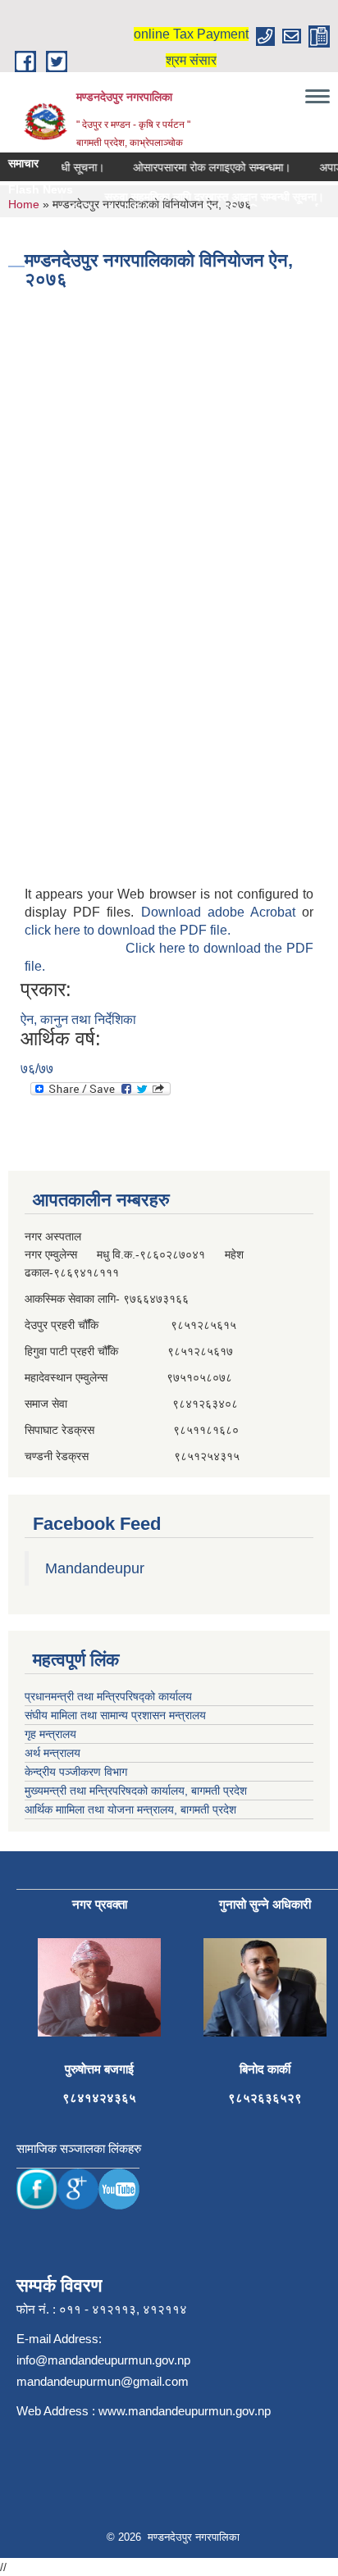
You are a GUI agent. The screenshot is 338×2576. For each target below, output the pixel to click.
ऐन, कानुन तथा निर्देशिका (78, 1019)
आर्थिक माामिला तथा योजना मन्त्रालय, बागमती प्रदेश (130, 1809)
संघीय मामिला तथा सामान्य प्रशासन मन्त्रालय (115, 1715)
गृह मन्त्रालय (50, 1734)
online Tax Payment (191, 34)
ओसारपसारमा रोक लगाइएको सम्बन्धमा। (202, 167)
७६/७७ (37, 1069)
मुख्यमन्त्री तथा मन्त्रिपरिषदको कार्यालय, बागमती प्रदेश (136, 1791)
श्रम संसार (191, 60)
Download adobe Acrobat (222, 912)
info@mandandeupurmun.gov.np (103, 2360)
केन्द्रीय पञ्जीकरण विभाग (76, 1772)
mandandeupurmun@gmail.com (103, 2381)
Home (24, 204)
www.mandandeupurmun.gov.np (185, 2411)
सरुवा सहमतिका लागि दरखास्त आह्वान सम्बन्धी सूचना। (192, 197)
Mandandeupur (95, 1568)
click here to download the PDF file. (128, 930)
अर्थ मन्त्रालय (53, 1753)
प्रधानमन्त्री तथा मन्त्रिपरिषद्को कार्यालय (108, 1696)
